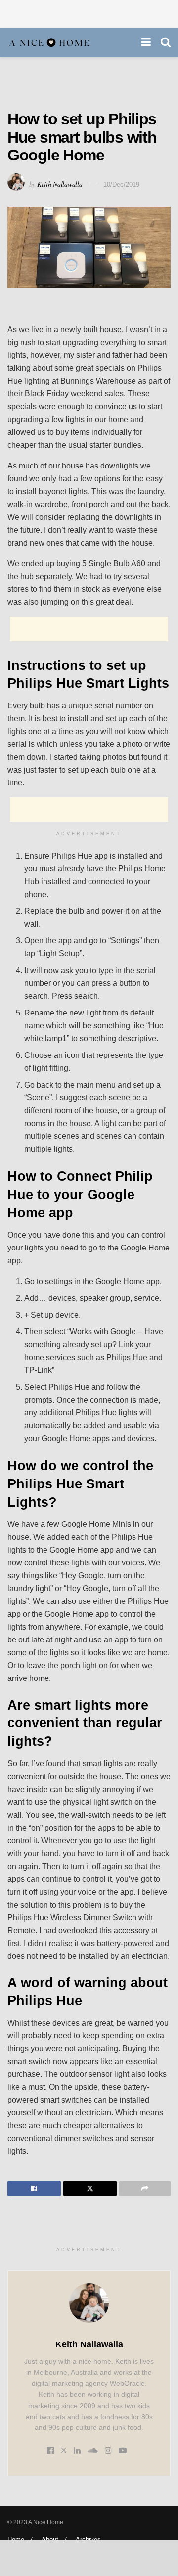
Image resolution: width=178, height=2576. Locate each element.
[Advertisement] (89, 12)
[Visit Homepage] (49, 43)
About (50, 2540)
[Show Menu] (146, 42)
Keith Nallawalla (60, 184)
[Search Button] (166, 42)
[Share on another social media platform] (145, 2188)
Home (16, 2540)
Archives (88, 2540)
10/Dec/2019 (121, 184)
